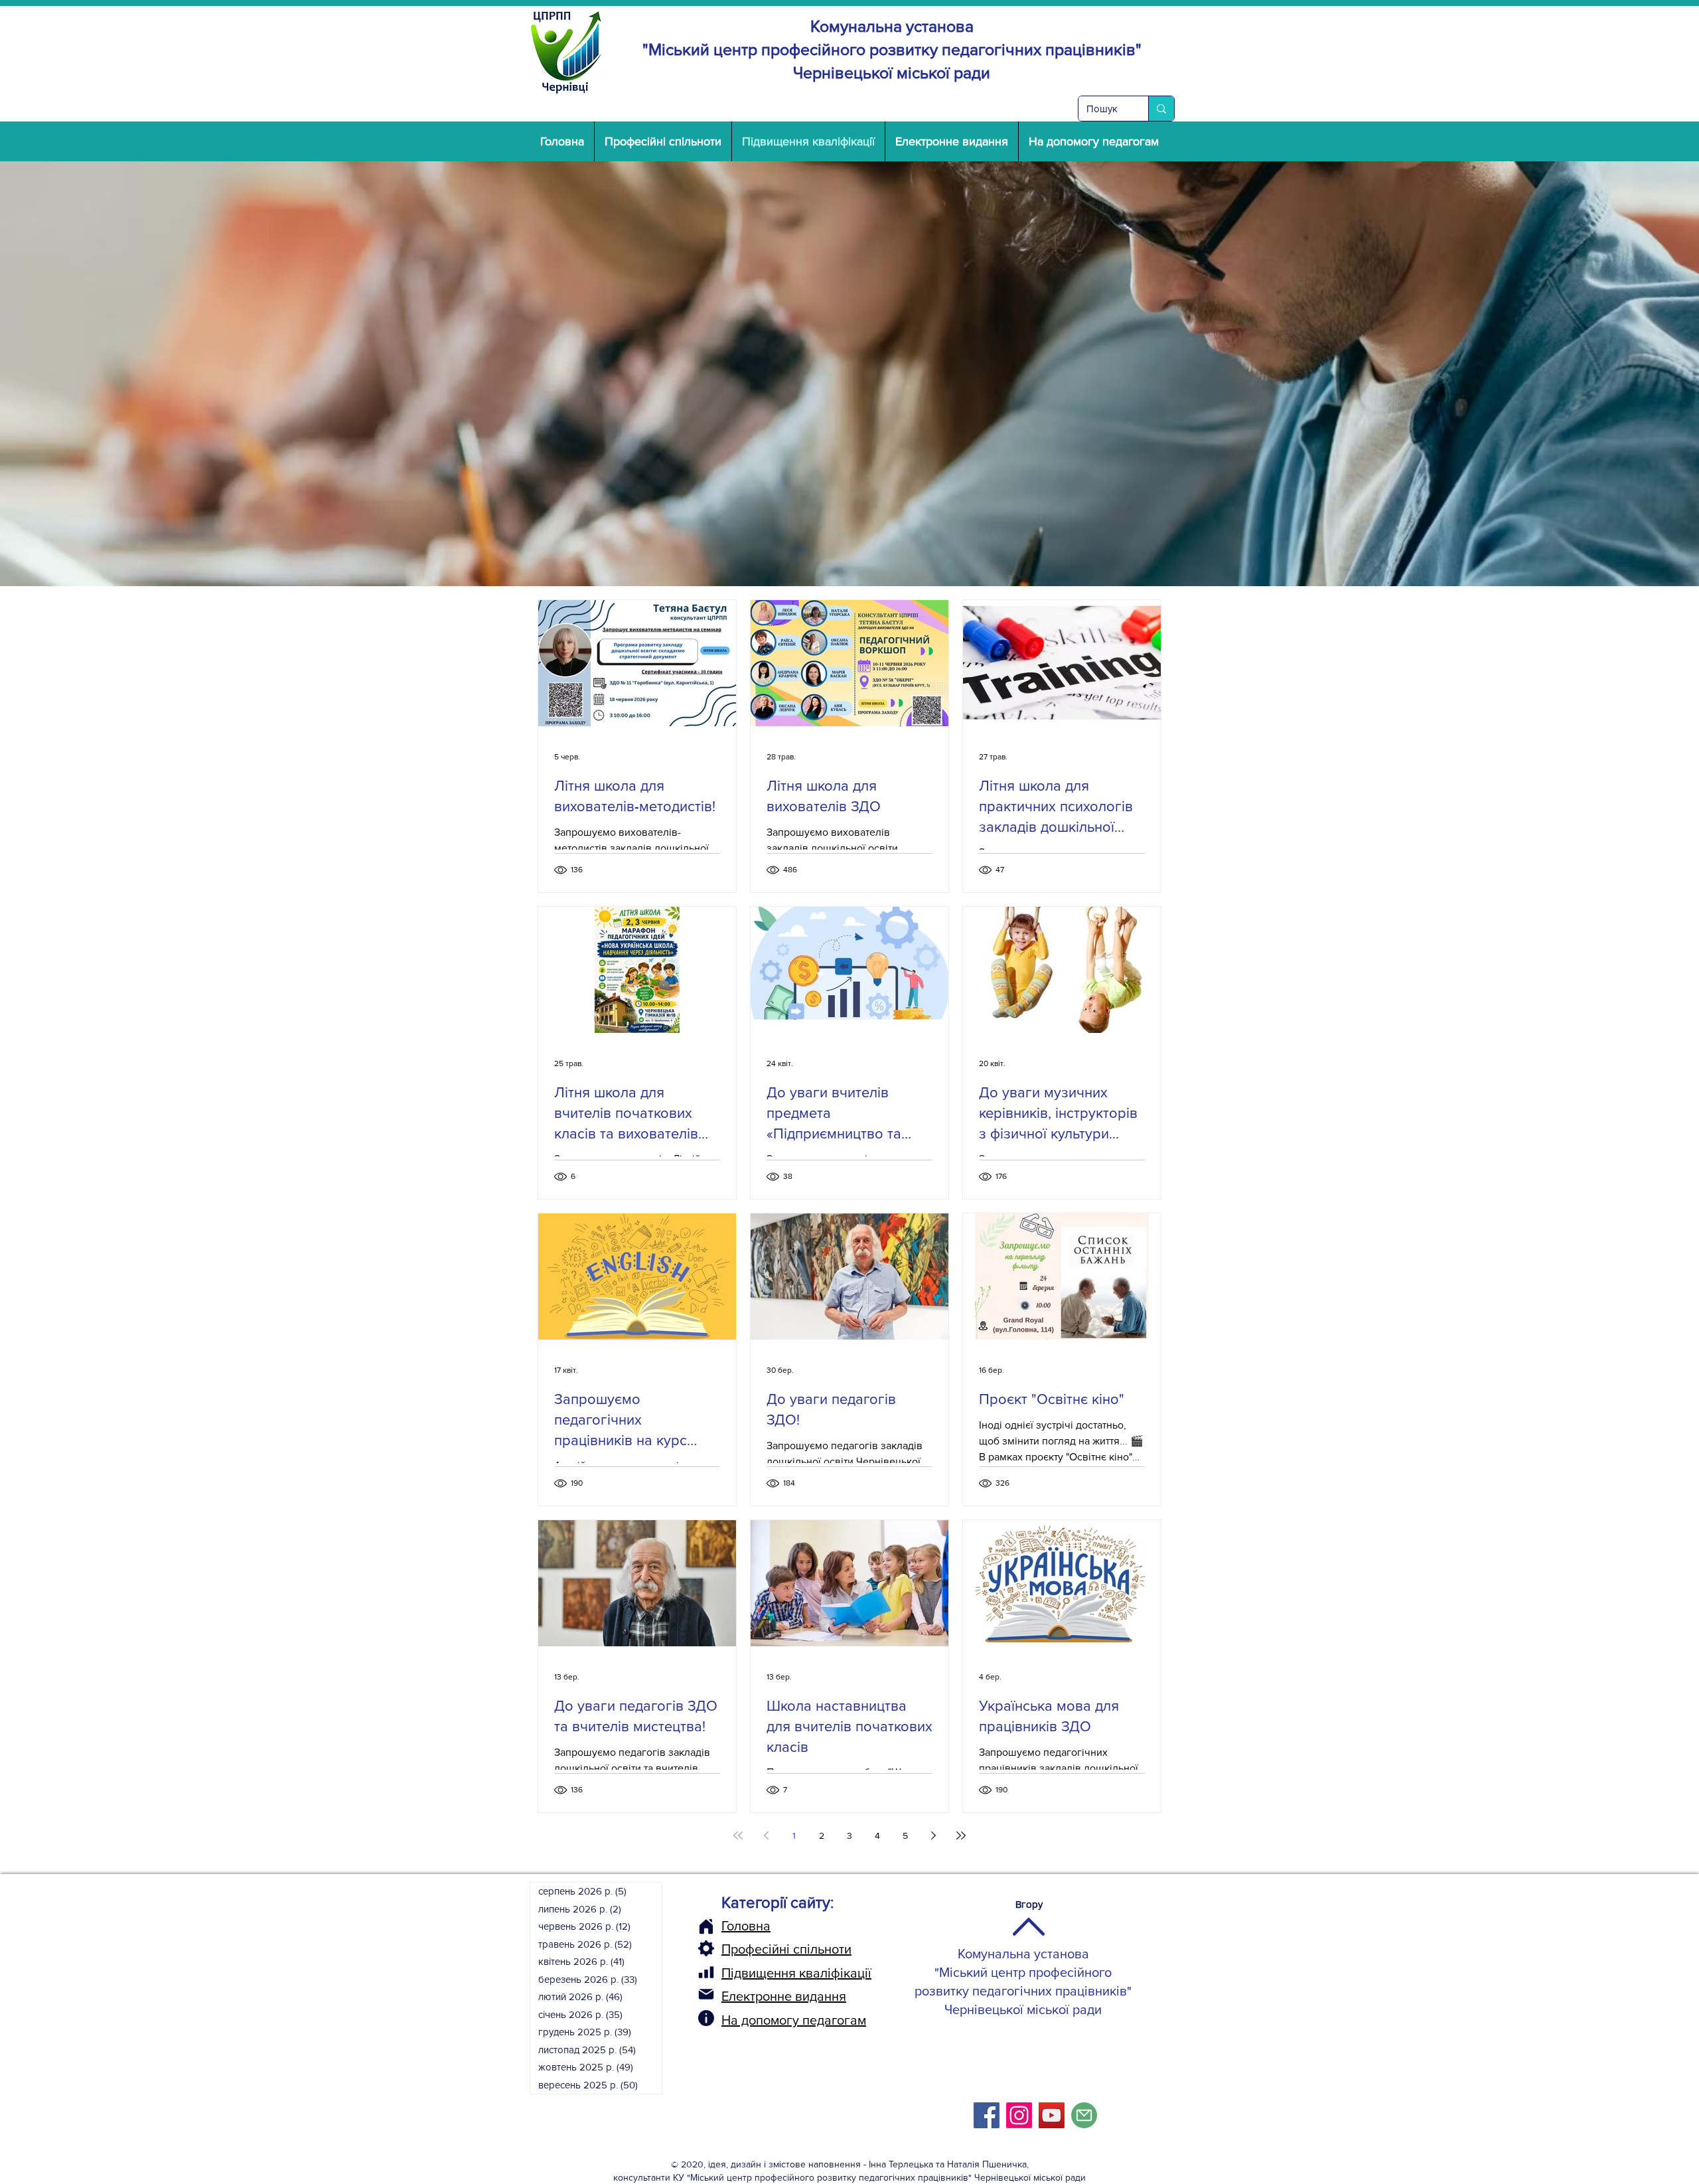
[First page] (738, 1835)
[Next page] (933, 1835)
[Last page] (961, 1835)
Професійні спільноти (786, 1949)
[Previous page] (766, 1835)
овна (756, 1926)
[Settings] (706, 1948)
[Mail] (706, 1994)
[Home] (706, 1926)
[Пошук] (1161, 109)
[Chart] (706, 1972)
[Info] (706, 2018)
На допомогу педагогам (794, 2020)
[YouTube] (1052, 2115)
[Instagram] (1019, 2115)
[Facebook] (987, 2115)
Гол (731, 1926)
